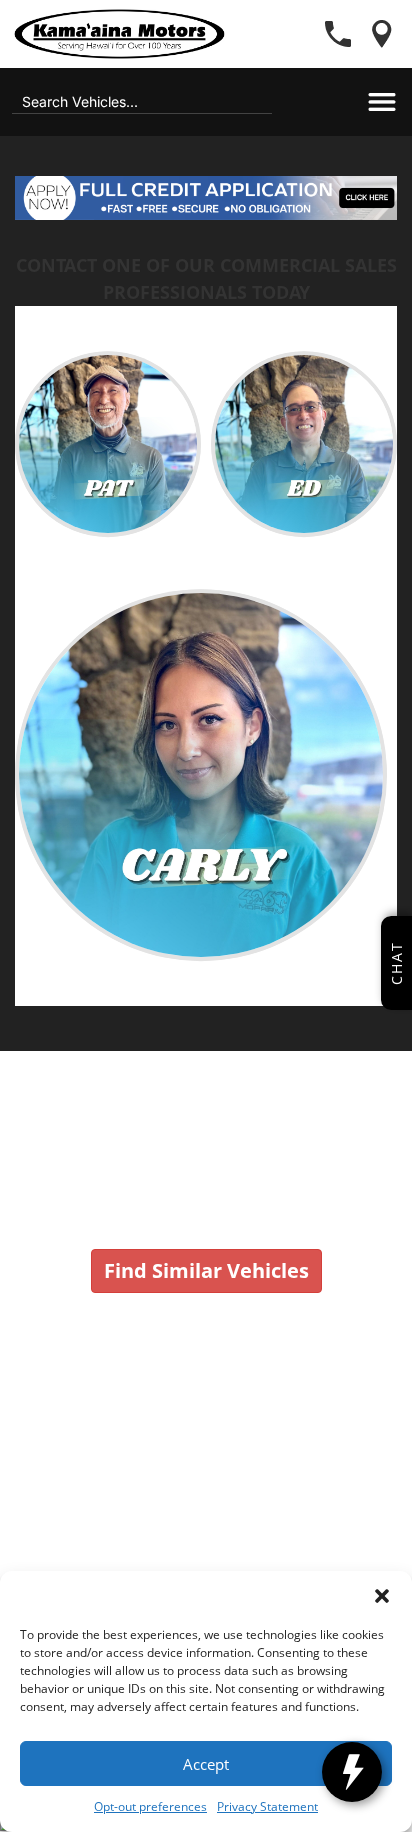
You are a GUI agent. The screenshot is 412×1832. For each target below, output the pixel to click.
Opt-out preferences (150, 1806)
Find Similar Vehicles (206, 1270)
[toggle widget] (352, 1772)
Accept (206, 1764)
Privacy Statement (267, 1806)
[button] (382, 1596)
